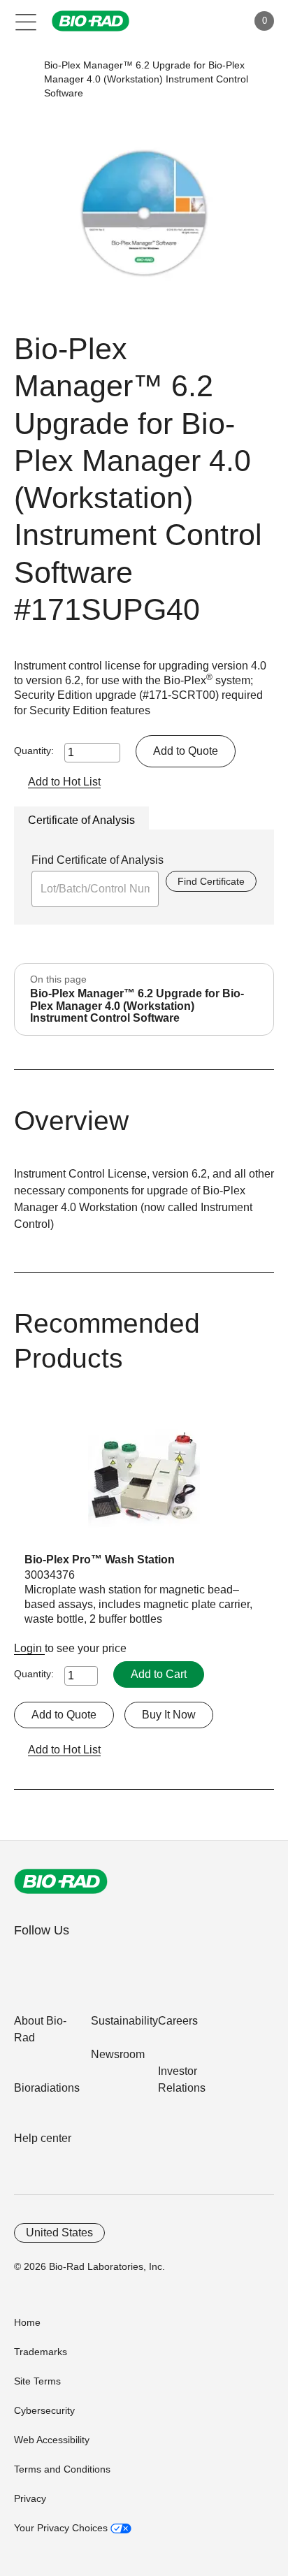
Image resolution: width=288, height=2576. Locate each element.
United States (59, 2233)
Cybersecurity (44, 2410)
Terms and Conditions (62, 2469)
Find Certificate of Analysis (98, 860)
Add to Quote (186, 751)
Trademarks (41, 2352)
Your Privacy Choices (62, 2528)
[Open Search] (187, 21)
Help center (43, 2138)
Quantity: (34, 751)
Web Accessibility (52, 2440)
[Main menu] (26, 21)
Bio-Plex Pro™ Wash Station (100, 1560)
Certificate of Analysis (81, 820)
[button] (23, 79)
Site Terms (37, 2381)
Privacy (30, 2498)
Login (29, 1648)
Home (27, 2322)
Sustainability (124, 2021)
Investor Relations (182, 2079)
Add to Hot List (64, 782)
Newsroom (118, 2054)
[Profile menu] (217, 21)
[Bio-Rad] (61, 1881)
